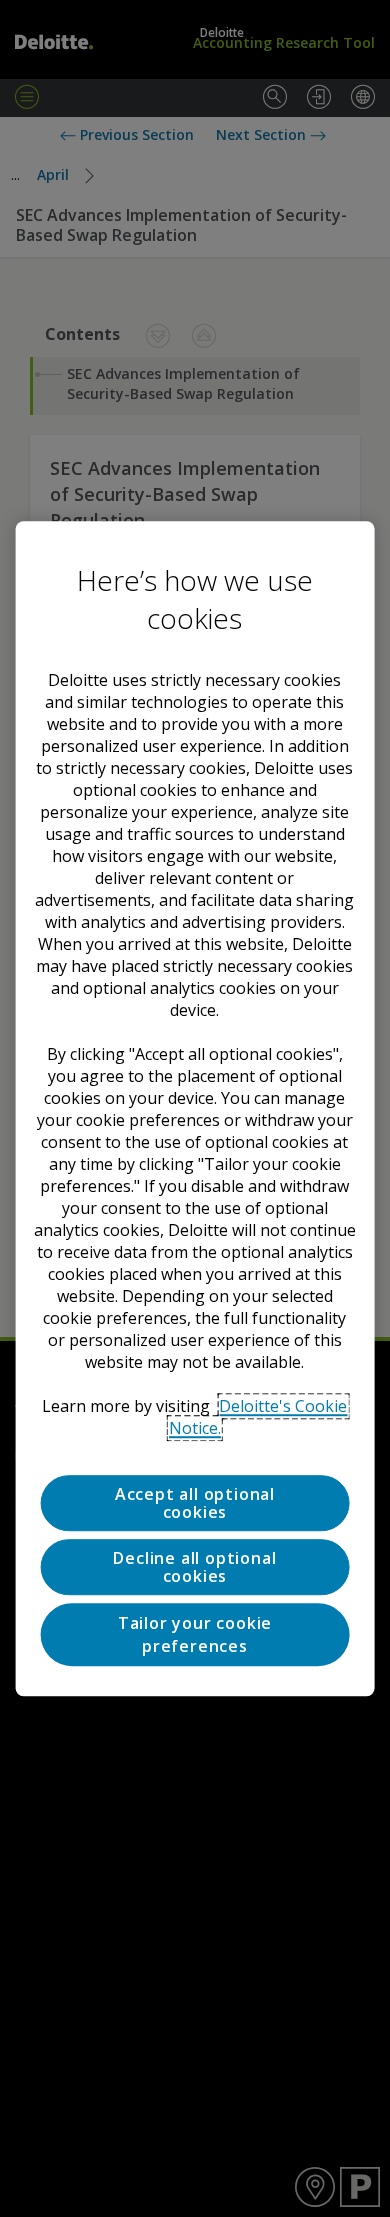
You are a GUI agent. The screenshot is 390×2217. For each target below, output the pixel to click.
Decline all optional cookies (194, 1567)
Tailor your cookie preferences (195, 1635)
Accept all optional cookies (195, 1503)
